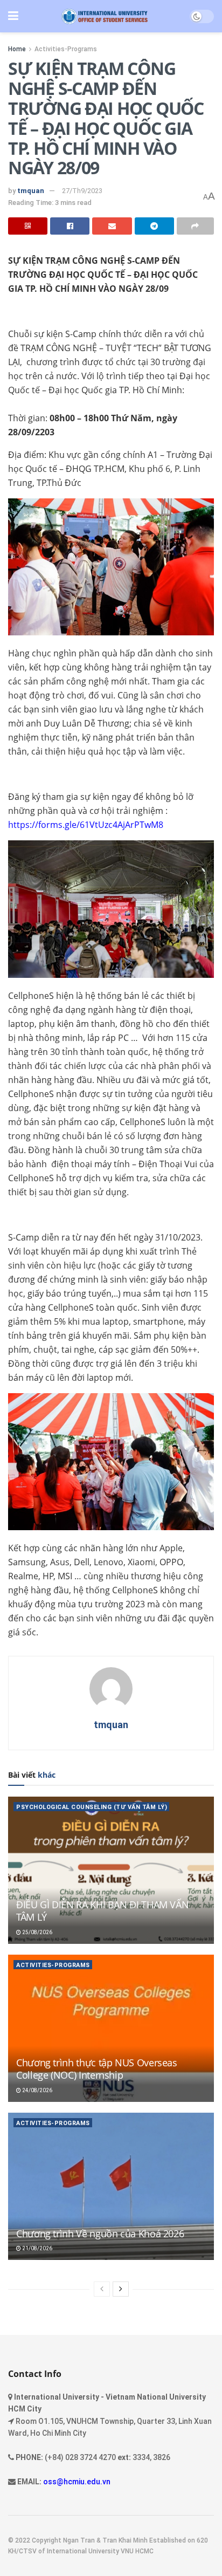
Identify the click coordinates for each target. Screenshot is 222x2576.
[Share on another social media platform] (195, 226)
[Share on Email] (112, 226)
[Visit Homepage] (104, 16)
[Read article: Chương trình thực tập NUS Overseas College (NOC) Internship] (111, 2028)
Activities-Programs (66, 49)
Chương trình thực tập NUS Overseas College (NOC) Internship (97, 2069)
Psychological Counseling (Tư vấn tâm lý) (92, 1807)
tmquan (31, 191)
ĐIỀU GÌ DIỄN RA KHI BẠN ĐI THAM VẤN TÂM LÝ (102, 1911)
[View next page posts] (121, 2289)
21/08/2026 (37, 2248)
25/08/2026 (37, 1932)
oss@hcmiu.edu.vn (77, 2482)
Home (17, 49)
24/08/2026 (37, 2090)
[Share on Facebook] (70, 226)
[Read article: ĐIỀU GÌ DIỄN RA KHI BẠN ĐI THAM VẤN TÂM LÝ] (111, 1870)
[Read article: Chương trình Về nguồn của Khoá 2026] (111, 2186)
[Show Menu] (13, 16)
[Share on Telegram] (154, 226)
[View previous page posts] (102, 2289)
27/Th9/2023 (82, 191)
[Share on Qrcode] (28, 226)
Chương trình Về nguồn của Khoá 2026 (100, 2234)
